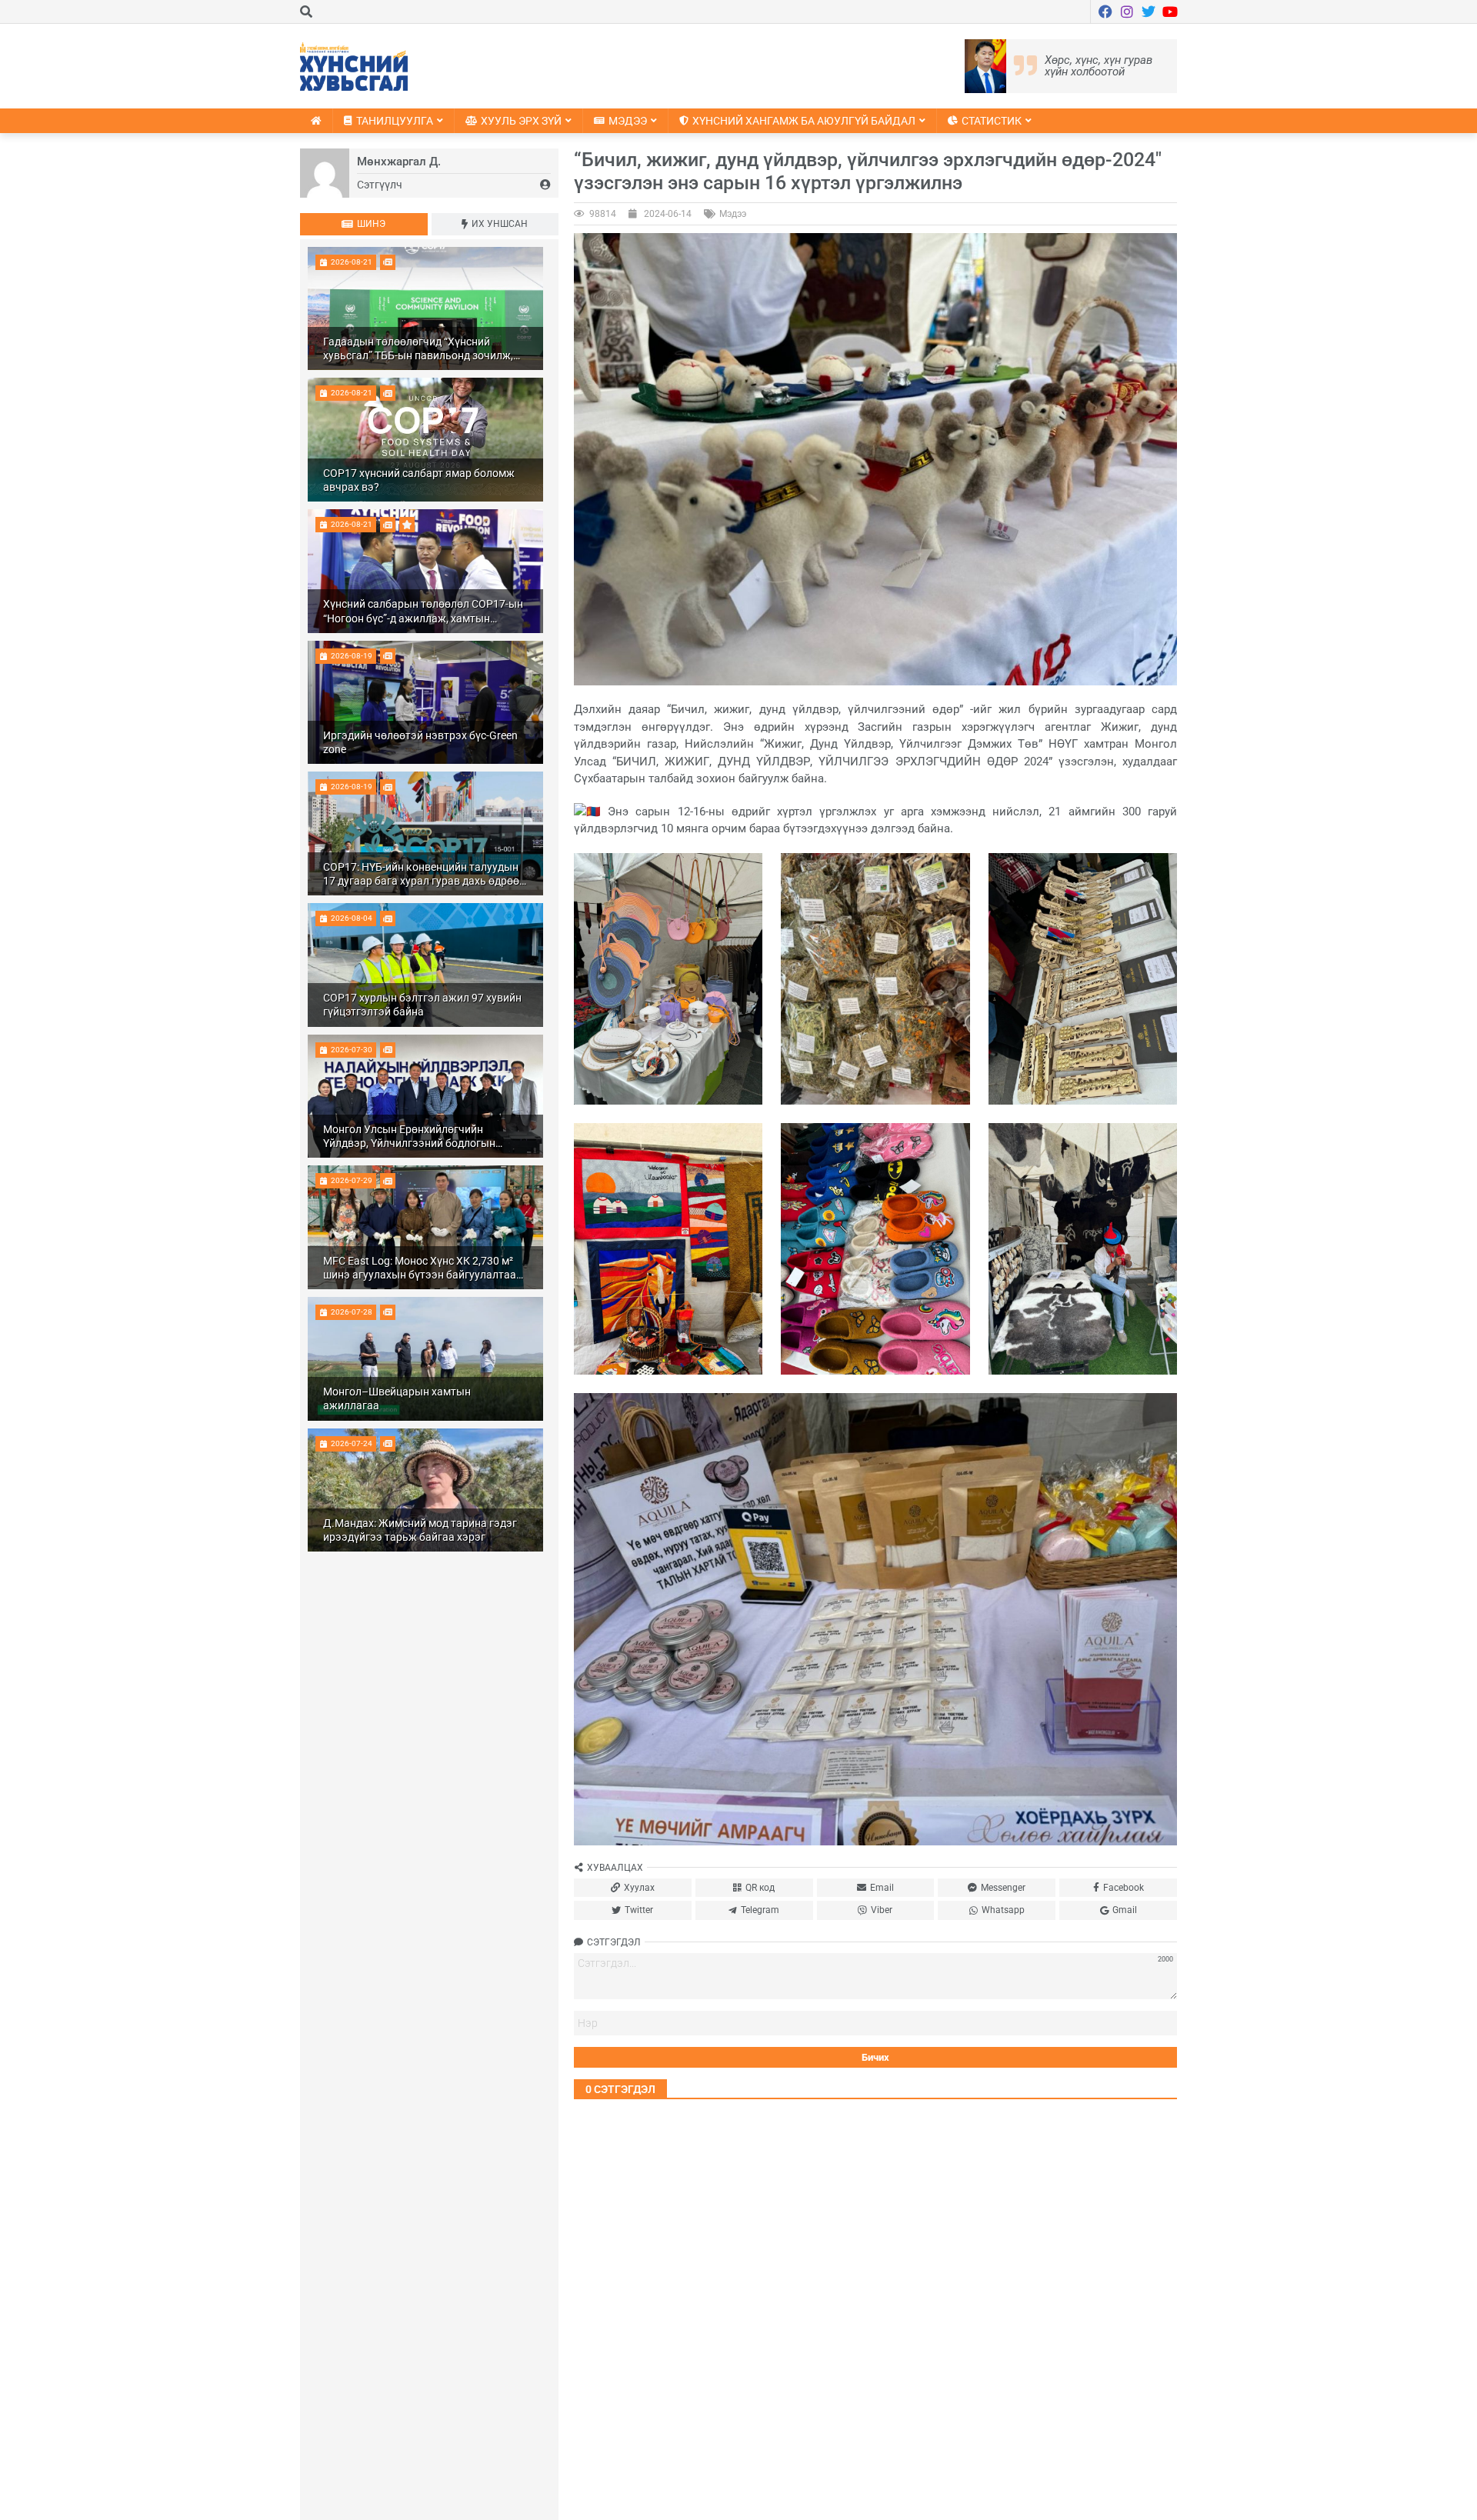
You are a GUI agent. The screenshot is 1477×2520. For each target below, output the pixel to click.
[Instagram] (1127, 12)
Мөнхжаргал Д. (399, 162)
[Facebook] (1105, 12)
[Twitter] (1149, 12)
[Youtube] (1170, 12)
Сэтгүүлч (380, 185)
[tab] (364, 224)
